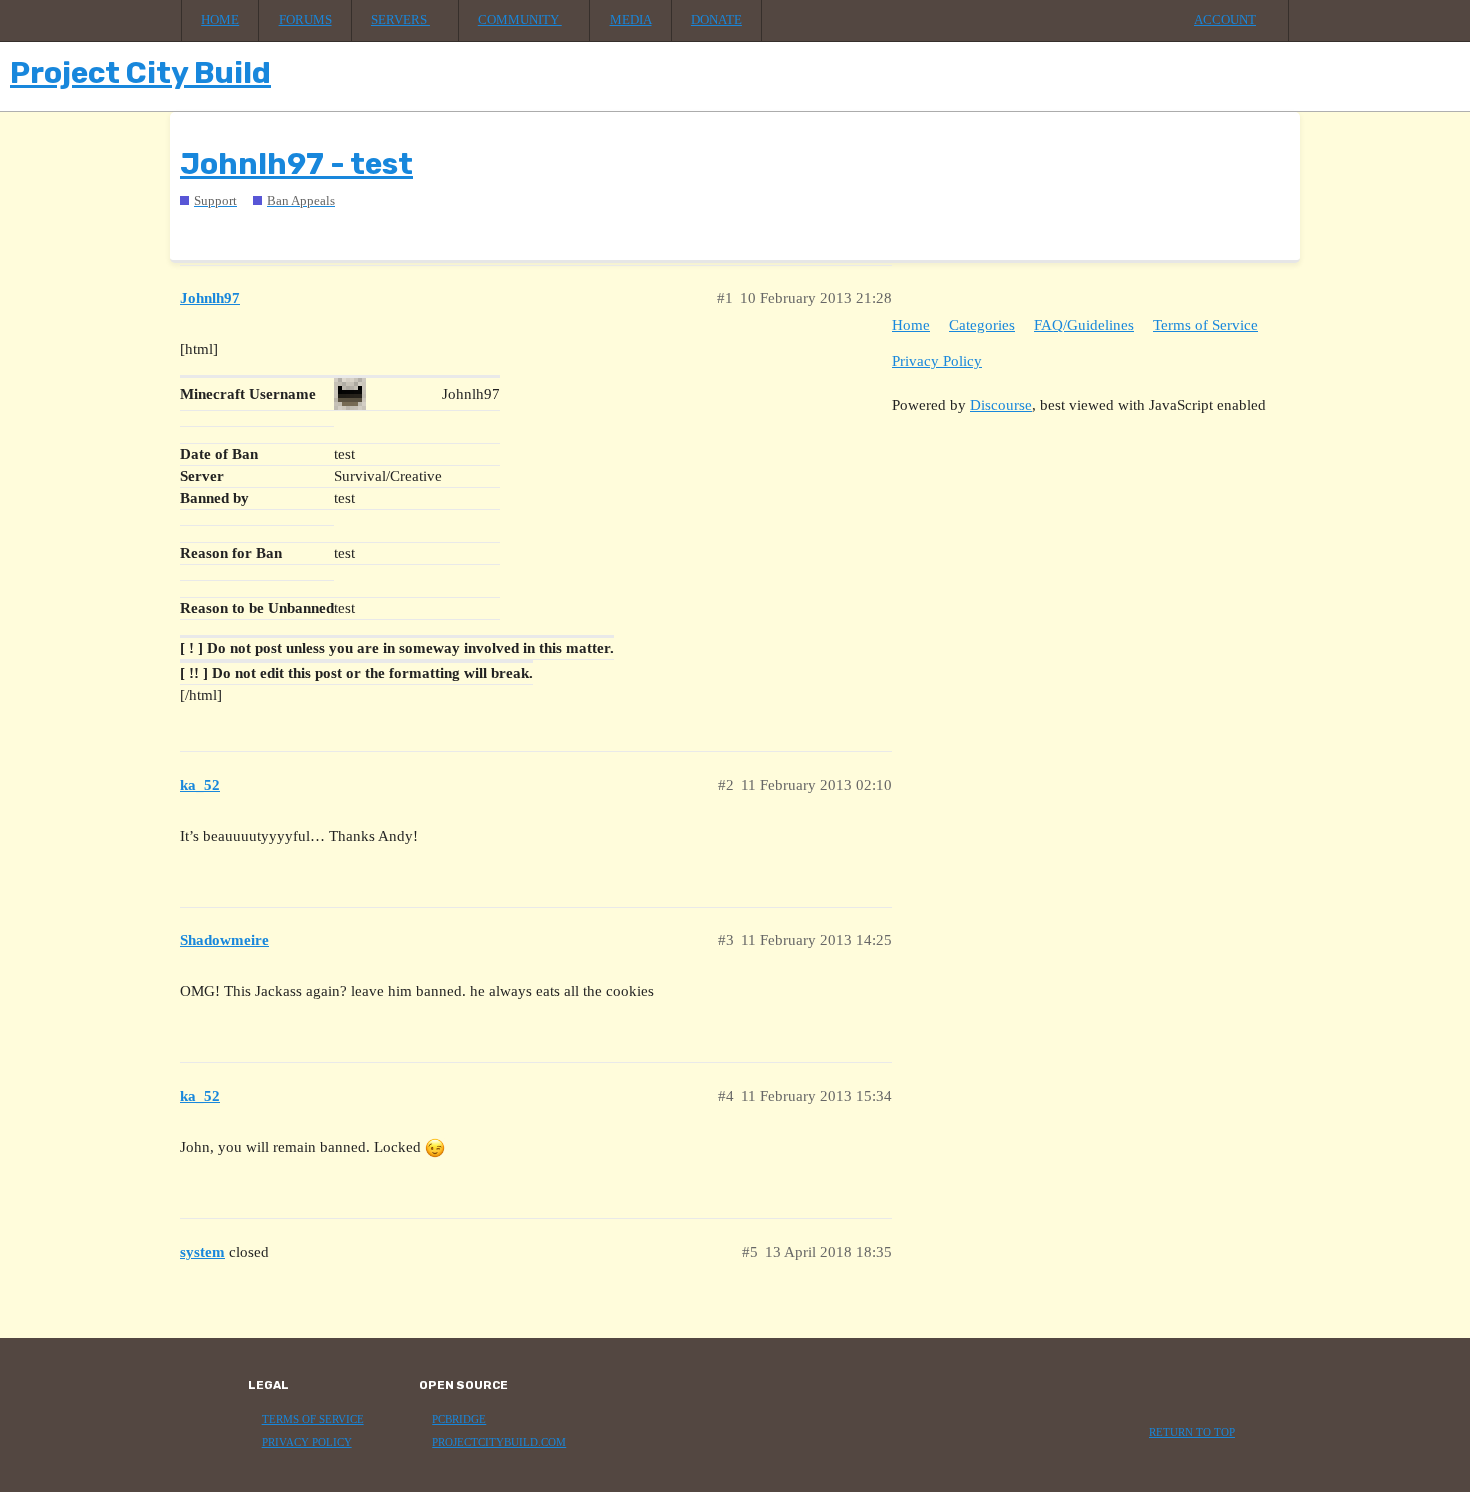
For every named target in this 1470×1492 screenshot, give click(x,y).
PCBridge (459, 1419)
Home (220, 20)
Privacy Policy (937, 361)
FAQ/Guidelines (1084, 325)
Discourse (1001, 405)
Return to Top (1192, 1432)
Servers (400, 20)
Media (631, 20)
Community (520, 20)
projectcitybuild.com (499, 1442)
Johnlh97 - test (296, 164)
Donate (716, 20)
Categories (982, 325)
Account (1225, 20)
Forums (305, 20)
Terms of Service (1205, 325)
